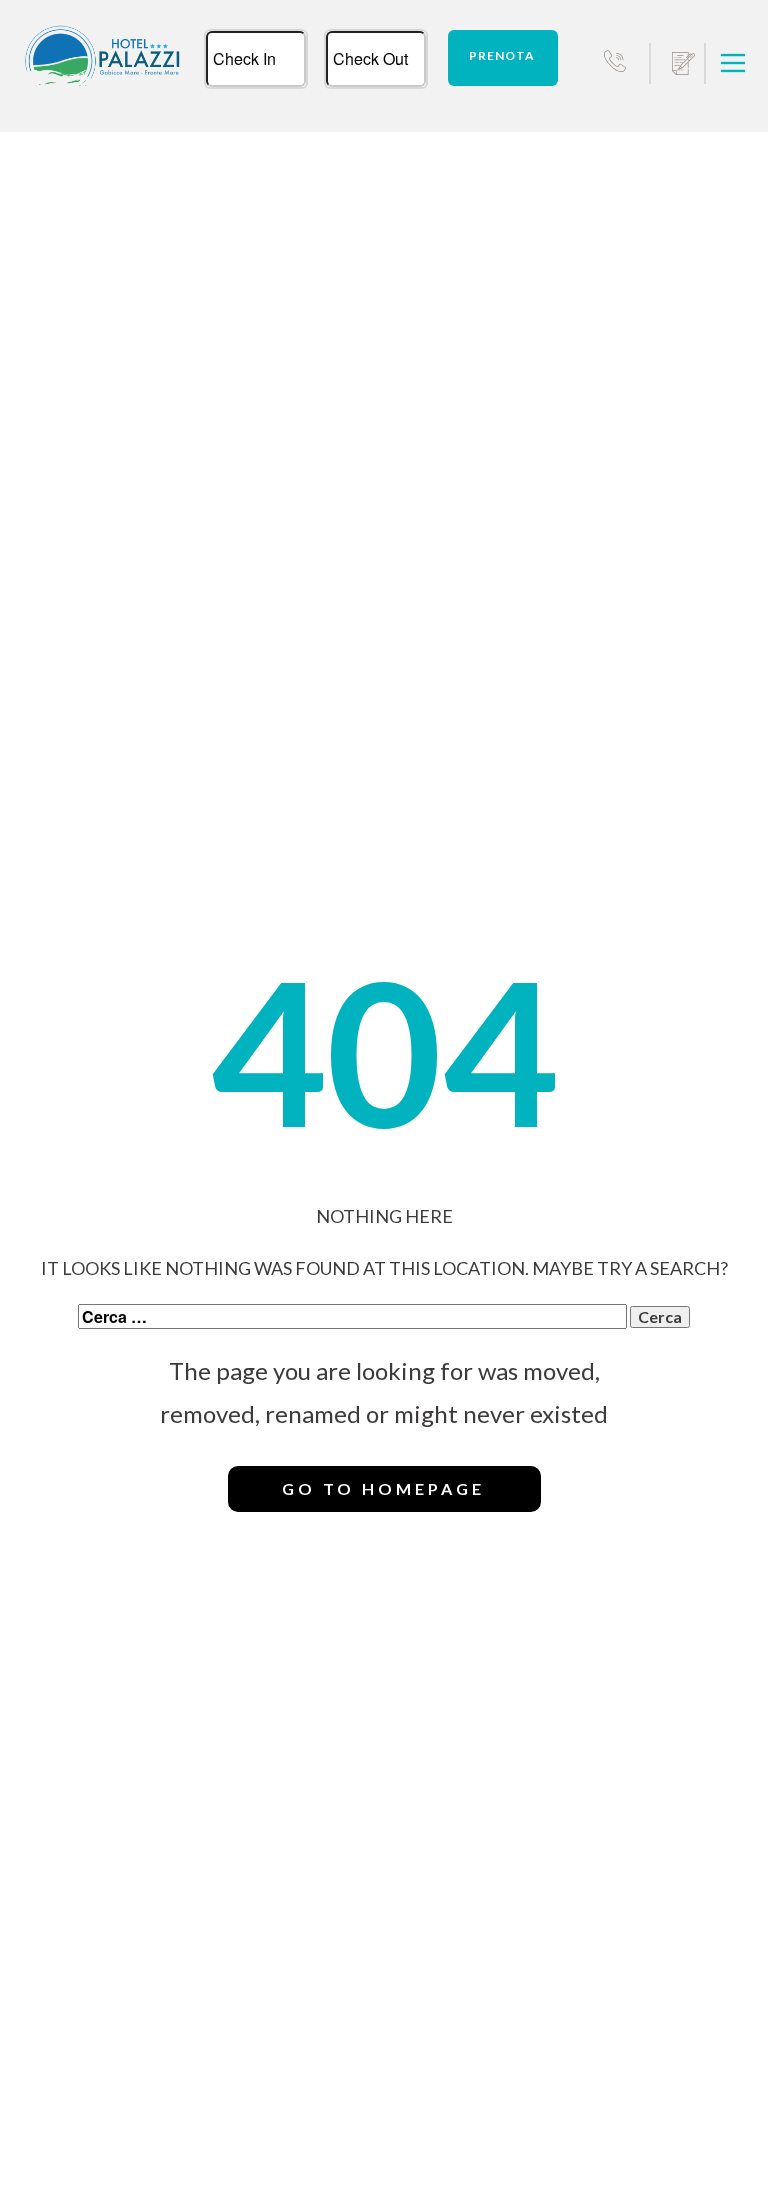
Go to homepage (383, 1488)
